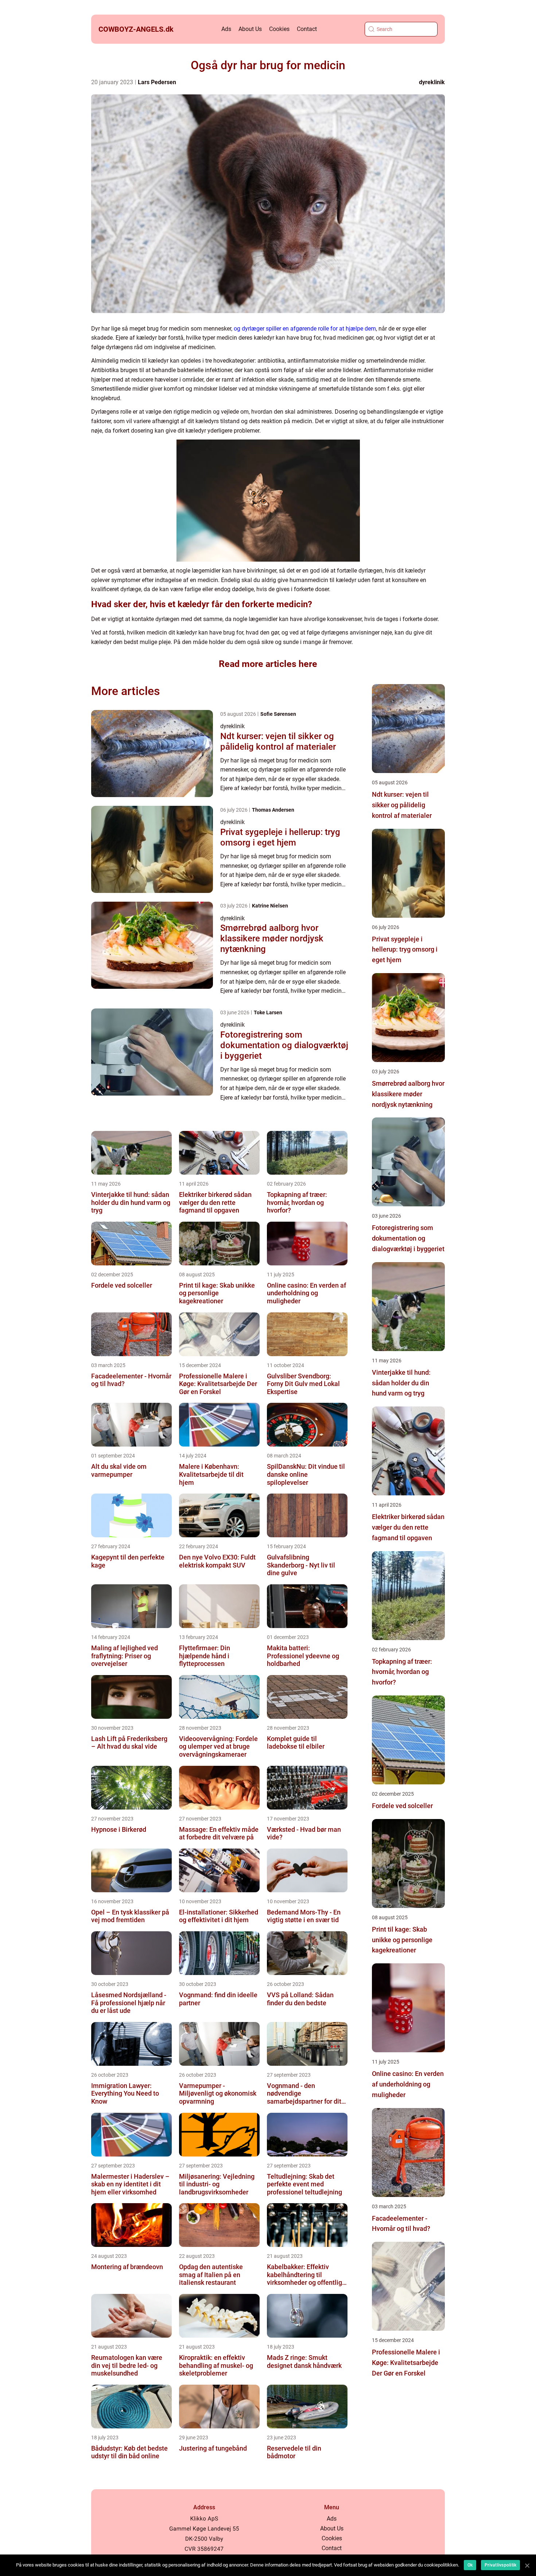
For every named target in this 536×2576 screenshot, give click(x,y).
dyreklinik (432, 82)
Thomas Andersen (273, 810)
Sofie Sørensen (278, 714)
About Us (250, 29)
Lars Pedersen (157, 82)
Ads (226, 29)
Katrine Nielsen (270, 906)
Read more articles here (268, 664)
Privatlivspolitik (500, 2565)
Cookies (279, 29)
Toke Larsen (268, 1012)
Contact (307, 29)
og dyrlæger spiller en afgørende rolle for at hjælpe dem (305, 329)
